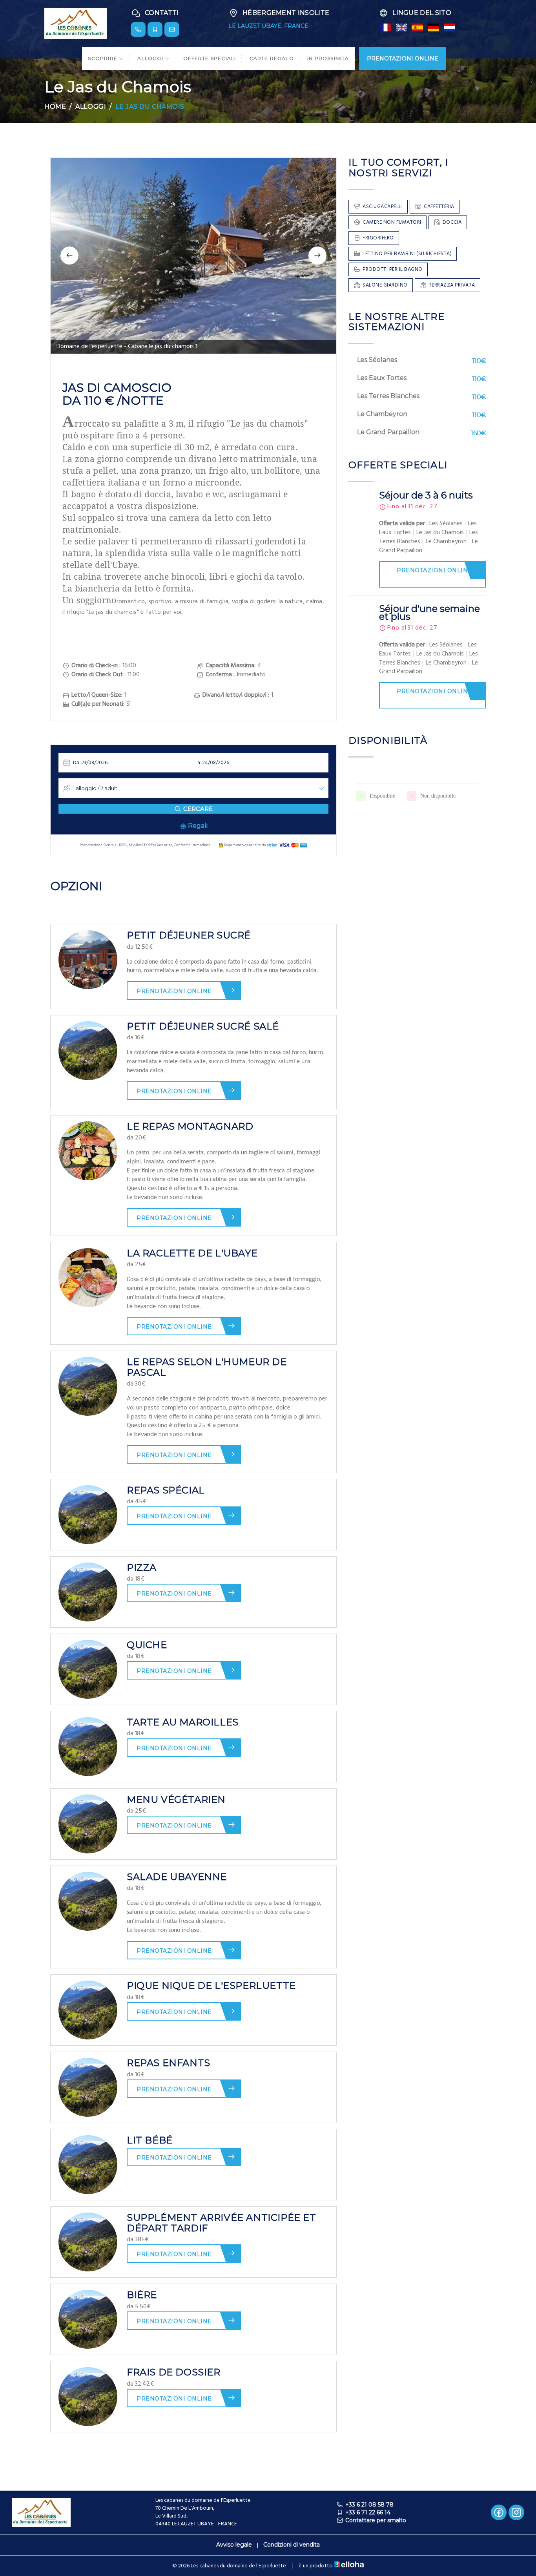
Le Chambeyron (382, 414)
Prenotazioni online (174, 991)
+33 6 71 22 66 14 (368, 2512)
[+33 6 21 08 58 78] (138, 29)
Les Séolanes (377, 360)
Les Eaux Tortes (382, 378)
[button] (69, 256)
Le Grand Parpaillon (388, 432)
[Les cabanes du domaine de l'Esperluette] (76, 23)
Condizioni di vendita (292, 2545)
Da (76, 763)
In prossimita (328, 58)
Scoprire (103, 58)
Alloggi (151, 58)
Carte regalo (272, 58)
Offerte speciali (210, 58)
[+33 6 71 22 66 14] (155, 29)
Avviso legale (234, 2545)
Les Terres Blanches (388, 396)
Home (55, 107)
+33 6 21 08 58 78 (369, 2505)
